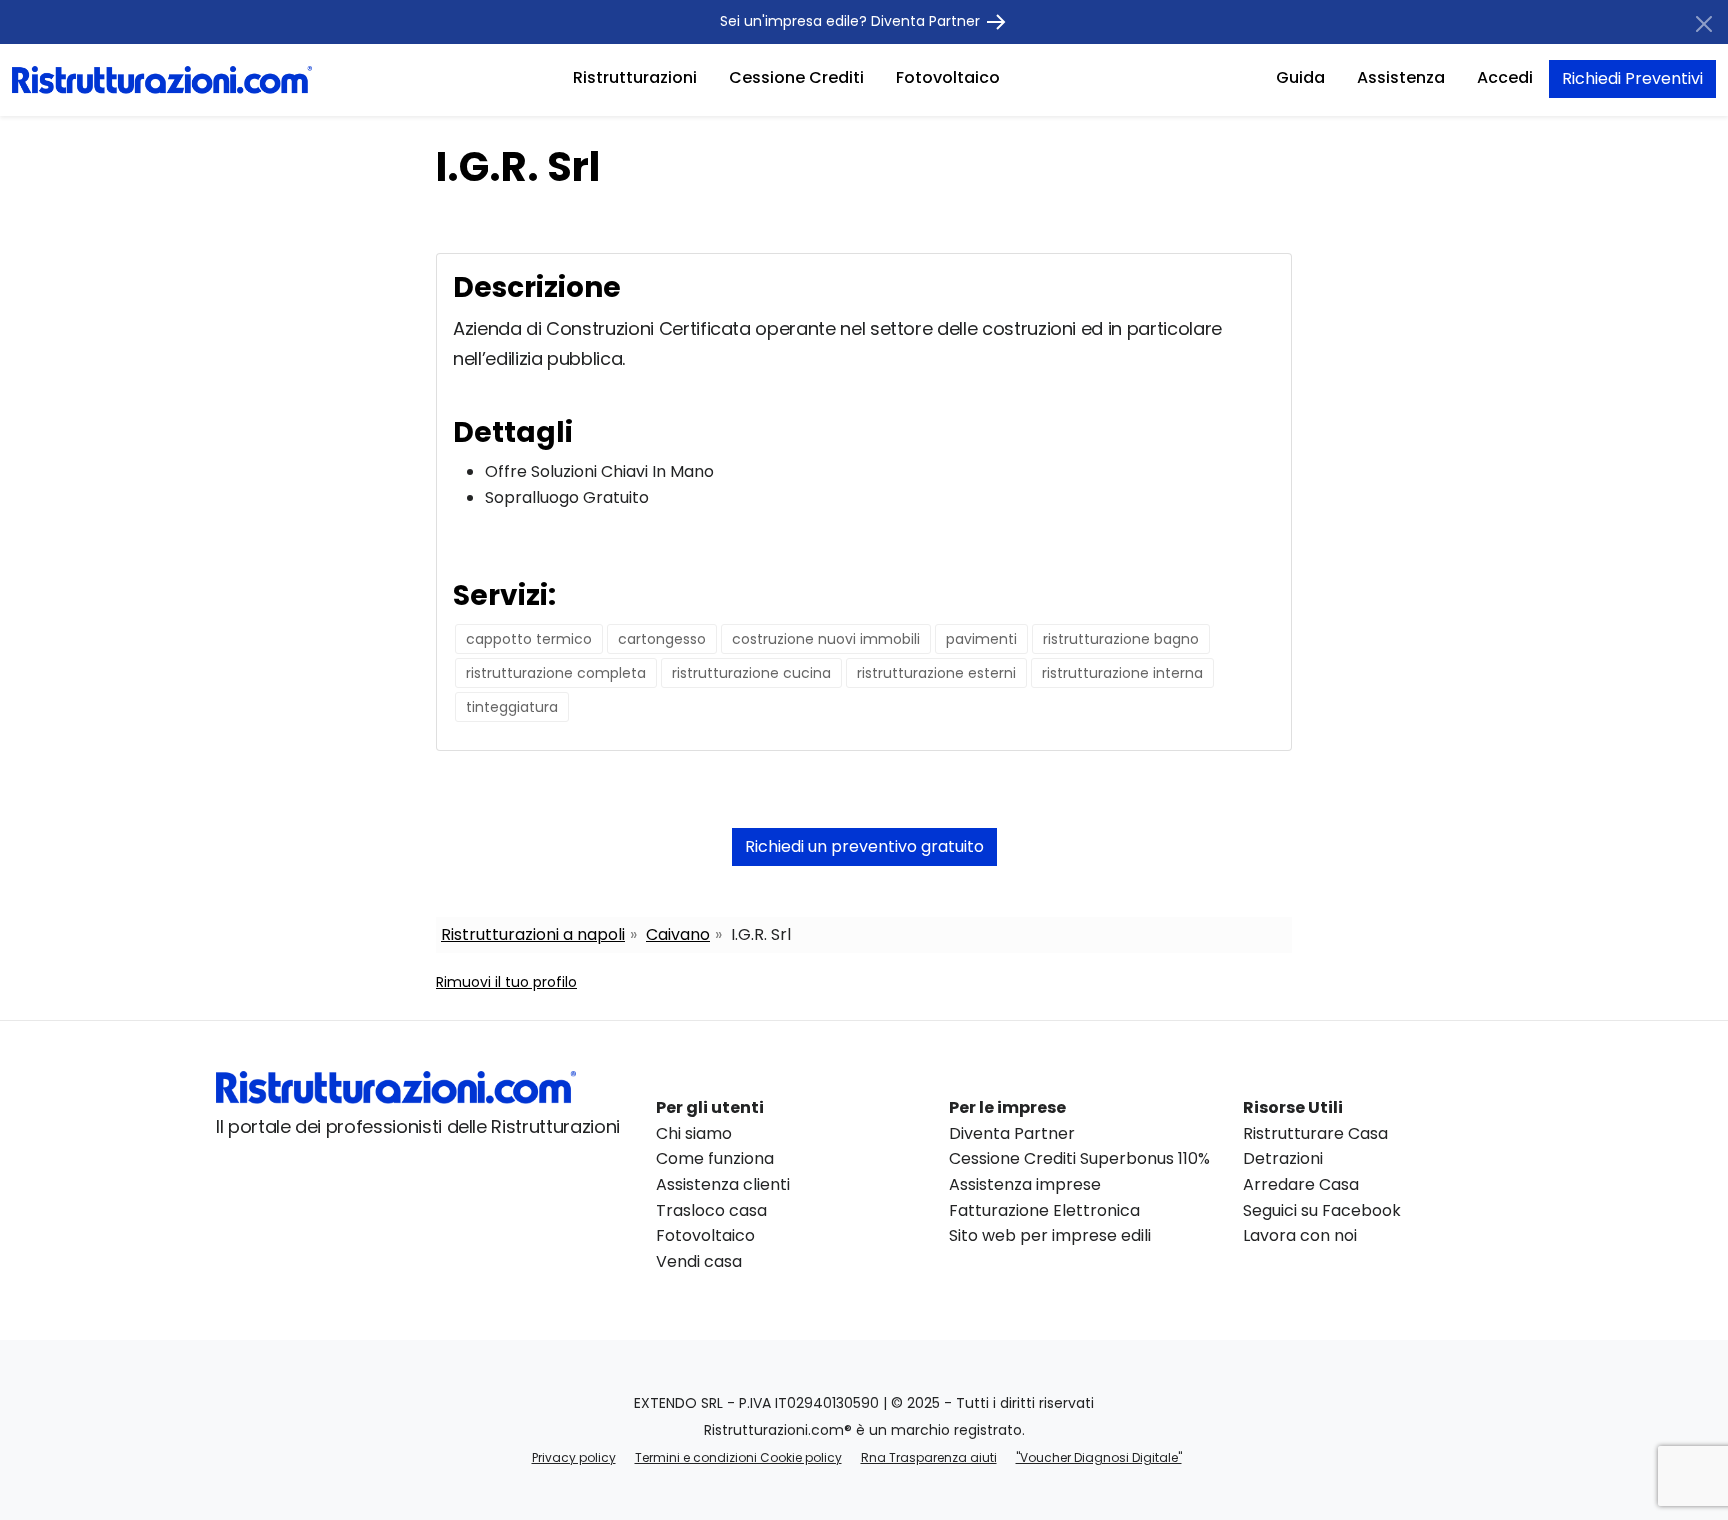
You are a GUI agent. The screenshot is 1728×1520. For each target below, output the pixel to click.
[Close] (1704, 24)
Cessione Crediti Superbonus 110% (1079, 1158)
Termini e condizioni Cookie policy (738, 1457)
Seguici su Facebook (1322, 1210)
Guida (1300, 77)
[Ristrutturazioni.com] (162, 78)
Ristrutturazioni (635, 77)
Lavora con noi (1300, 1235)
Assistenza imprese (1025, 1184)
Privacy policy (574, 1457)
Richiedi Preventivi (1632, 78)
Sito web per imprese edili (1050, 1235)
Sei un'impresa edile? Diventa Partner (852, 21)
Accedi (1505, 77)
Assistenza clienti (723, 1184)
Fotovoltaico (948, 77)
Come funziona (715, 1158)
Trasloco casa (711, 1210)
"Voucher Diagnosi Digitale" (1099, 1457)
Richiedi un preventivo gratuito (864, 846)
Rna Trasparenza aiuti (929, 1457)
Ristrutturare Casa (1315, 1133)
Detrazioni (1283, 1158)
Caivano (678, 934)
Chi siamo (694, 1133)
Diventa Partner (1012, 1133)
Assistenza (1401, 77)
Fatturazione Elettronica (1044, 1210)
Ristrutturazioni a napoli (533, 934)
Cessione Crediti (796, 77)
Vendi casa (699, 1261)
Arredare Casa (1301, 1184)
